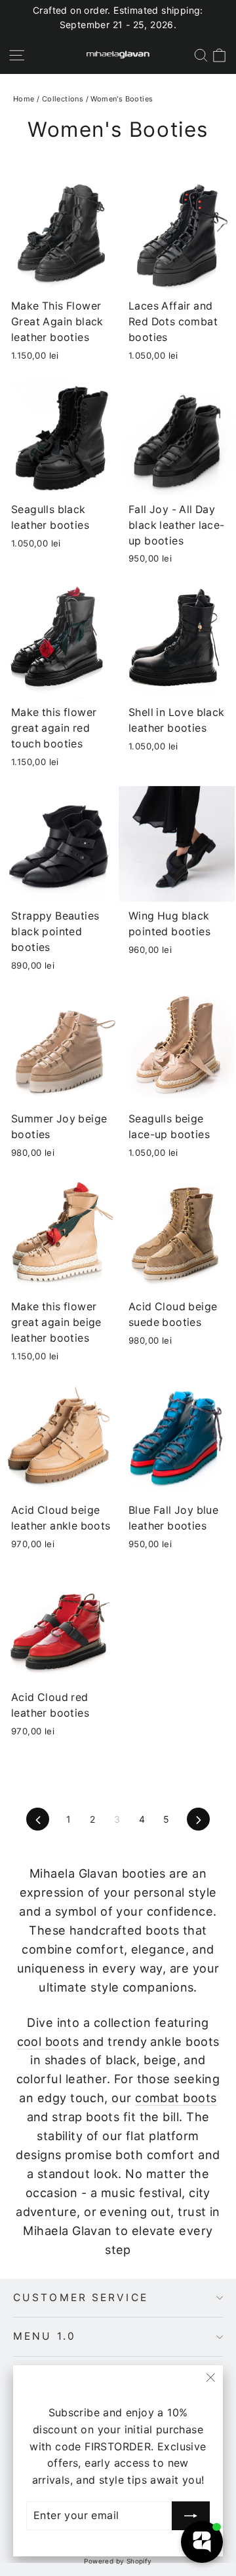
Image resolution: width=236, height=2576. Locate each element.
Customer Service (81, 2298)
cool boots (48, 2041)
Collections (63, 99)
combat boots (176, 2098)
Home (24, 99)
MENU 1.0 (45, 2336)
